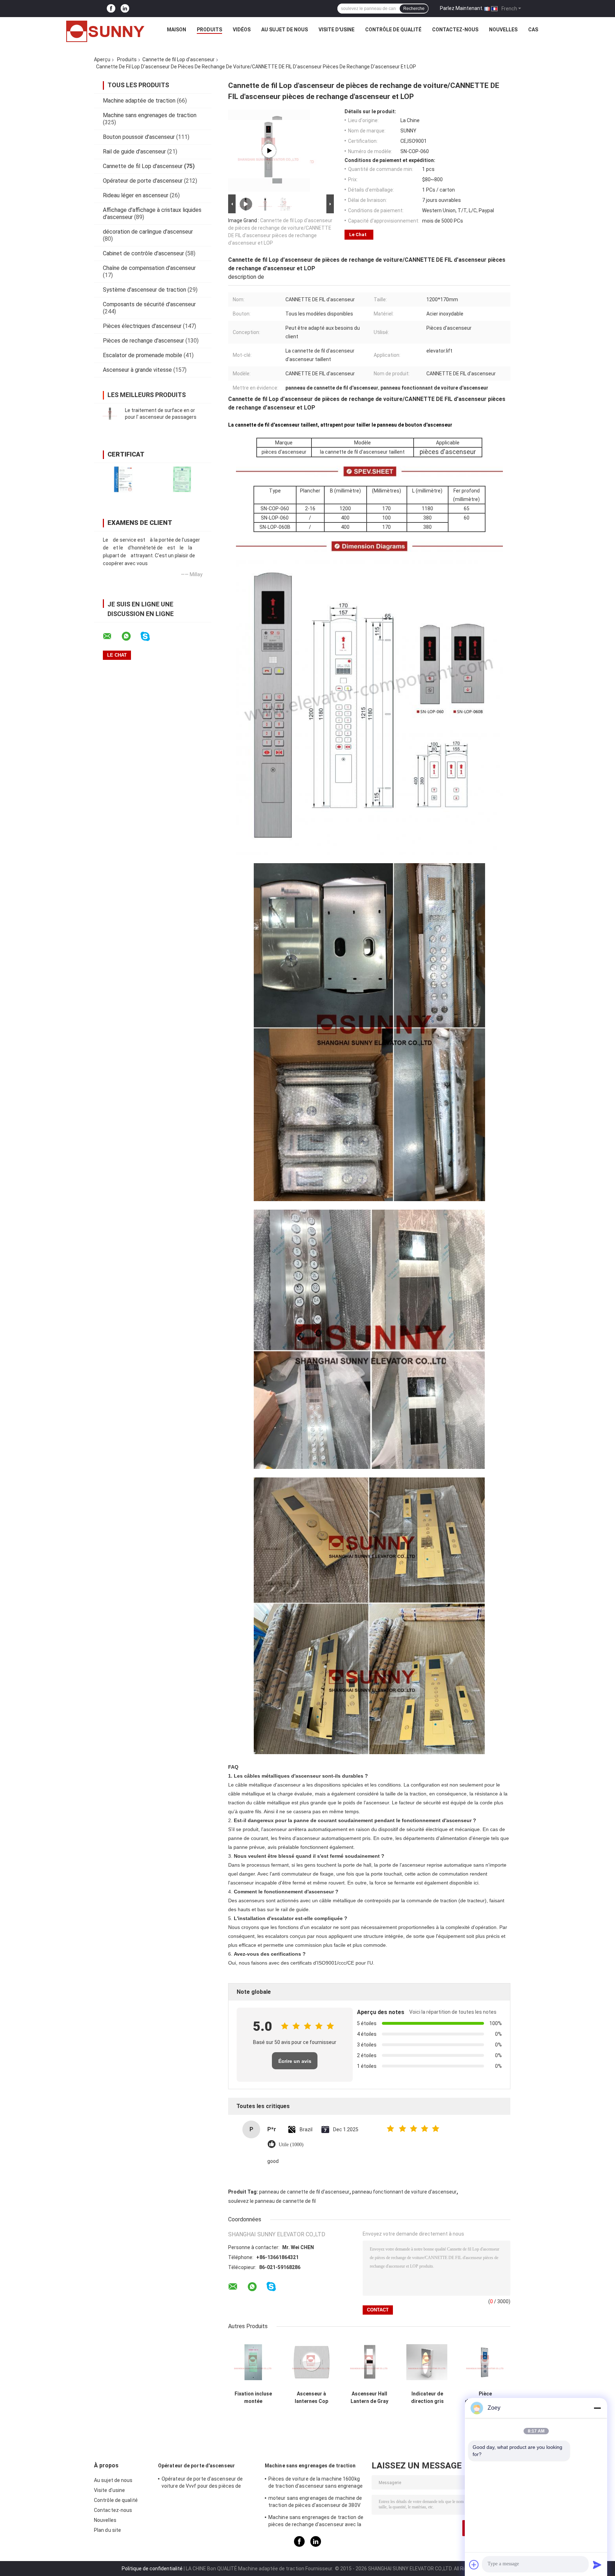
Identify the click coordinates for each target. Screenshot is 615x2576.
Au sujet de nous (285, 30)
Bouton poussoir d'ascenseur (139, 137)
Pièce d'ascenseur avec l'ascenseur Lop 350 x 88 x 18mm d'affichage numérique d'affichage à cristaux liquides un (485, 2398)
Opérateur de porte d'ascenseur (143, 181)
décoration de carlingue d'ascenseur (148, 232)
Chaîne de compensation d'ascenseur (149, 268)
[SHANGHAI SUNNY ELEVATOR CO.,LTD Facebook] (111, 9)
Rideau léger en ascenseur (136, 195)
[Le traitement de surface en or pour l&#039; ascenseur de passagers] (110, 414)
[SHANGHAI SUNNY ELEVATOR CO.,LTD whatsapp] (131, 636)
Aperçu (102, 59)
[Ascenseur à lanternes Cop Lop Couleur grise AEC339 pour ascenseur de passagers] (311, 2362)
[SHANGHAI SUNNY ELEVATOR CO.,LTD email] (112, 636)
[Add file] (474, 2565)
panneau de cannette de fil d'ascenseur (304, 2192)
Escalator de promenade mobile (143, 355)
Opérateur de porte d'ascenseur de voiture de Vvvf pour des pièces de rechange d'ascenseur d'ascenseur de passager (206, 2483)
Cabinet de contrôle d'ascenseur (143, 253)
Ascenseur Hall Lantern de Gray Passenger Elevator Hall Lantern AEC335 (369, 2398)
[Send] (597, 2565)
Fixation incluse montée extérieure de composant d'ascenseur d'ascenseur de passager (253, 2398)
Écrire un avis (295, 2061)
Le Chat (358, 234)
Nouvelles (503, 30)
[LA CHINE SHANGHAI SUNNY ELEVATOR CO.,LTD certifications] (123, 479)
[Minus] (597, 2408)
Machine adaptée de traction (139, 101)
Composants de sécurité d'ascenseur (149, 304)
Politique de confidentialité (152, 2569)
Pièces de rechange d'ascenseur (143, 341)
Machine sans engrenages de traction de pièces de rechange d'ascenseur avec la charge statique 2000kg (316, 2522)
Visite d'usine (337, 30)
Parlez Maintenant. (462, 8)
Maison (177, 30)
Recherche (414, 9)
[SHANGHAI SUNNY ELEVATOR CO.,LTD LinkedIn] (125, 9)
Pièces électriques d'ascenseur (142, 326)
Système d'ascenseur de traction (144, 290)
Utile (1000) (291, 2145)
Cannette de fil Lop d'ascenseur (178, 59)
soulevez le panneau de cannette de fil (272, 2201)
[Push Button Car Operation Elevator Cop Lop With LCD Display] (269, 151)
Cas (533, 30)
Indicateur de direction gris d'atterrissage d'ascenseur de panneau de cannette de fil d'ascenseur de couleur (427, 2398)
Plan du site (107, 2530)
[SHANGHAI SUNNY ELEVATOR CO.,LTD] (105, 31)
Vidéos (242, 30)
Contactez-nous (455, 30)
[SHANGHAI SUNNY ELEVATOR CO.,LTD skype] (150, 637)
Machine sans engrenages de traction (150, 115)
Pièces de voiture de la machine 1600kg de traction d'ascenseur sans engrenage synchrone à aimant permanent (316, 2483)
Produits (209, 30)
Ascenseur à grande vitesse (137, 370)
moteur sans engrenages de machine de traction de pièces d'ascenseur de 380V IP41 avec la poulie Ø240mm (315, 2503)
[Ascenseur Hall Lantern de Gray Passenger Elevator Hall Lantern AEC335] (369, 2362)
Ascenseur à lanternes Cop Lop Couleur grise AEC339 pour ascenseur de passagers (311, 2398)
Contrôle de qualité (393, 30)
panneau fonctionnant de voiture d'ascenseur (404, 2192)
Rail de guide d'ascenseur (134, 152)
